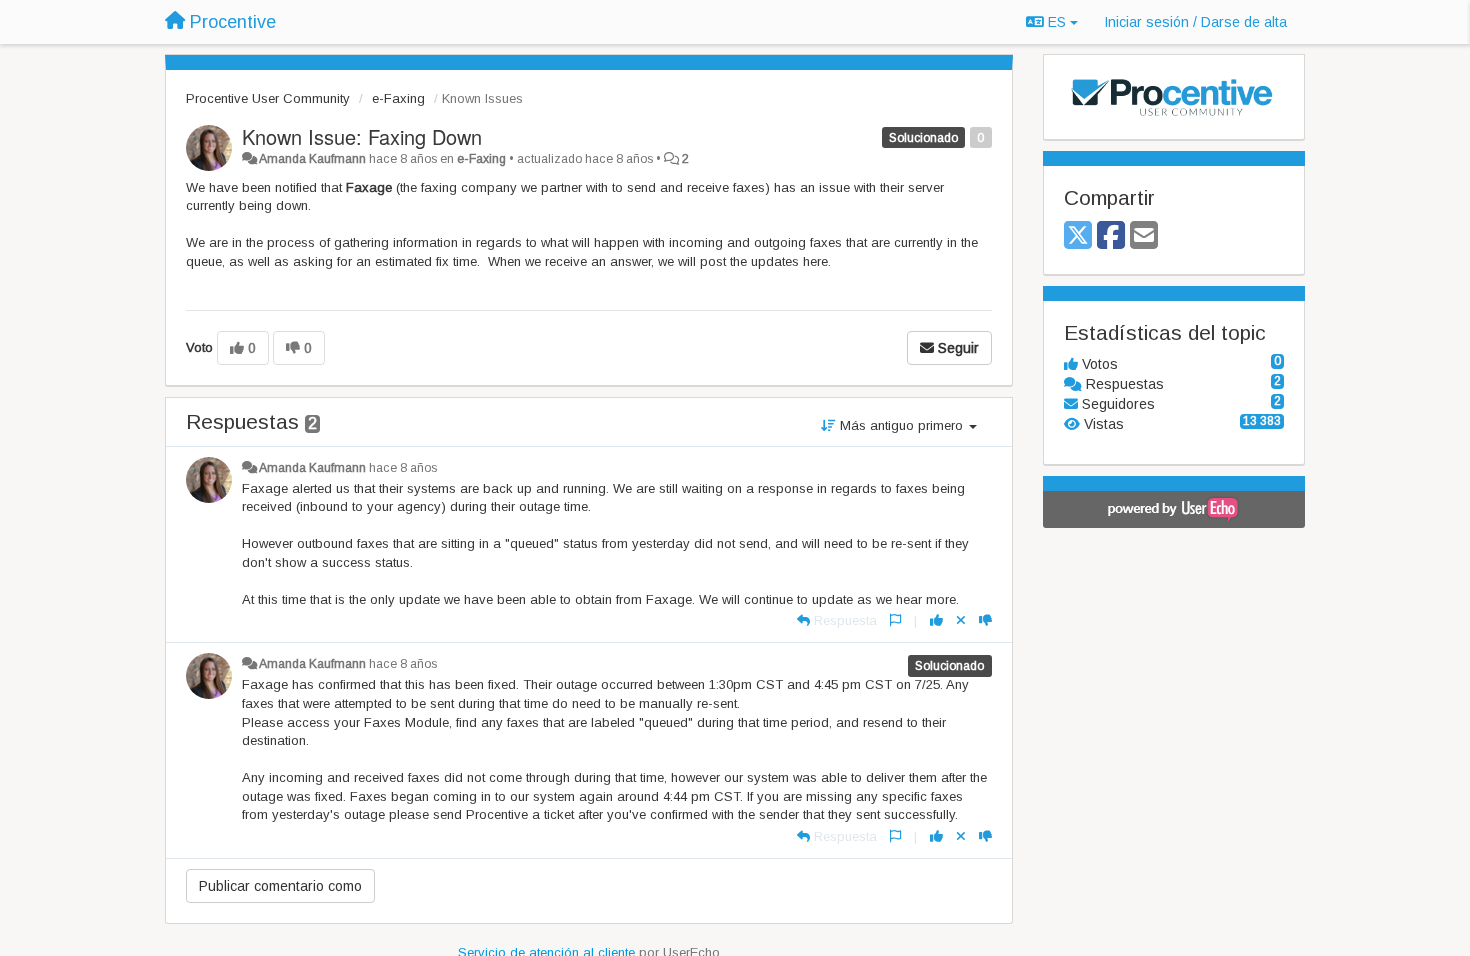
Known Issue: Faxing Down (362, 136)
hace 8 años (403, 468)
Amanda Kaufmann (312, 159)
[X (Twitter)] (1078, 236)
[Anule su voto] (961, 620)
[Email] (1144, 236)
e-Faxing (398, 98)
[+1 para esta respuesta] (936, 620)
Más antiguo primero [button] (901, 425)
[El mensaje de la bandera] (895, 620)
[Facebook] (1111, 236)
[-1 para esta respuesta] (985, 620)
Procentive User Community (268, 98)
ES (1057, 22)
